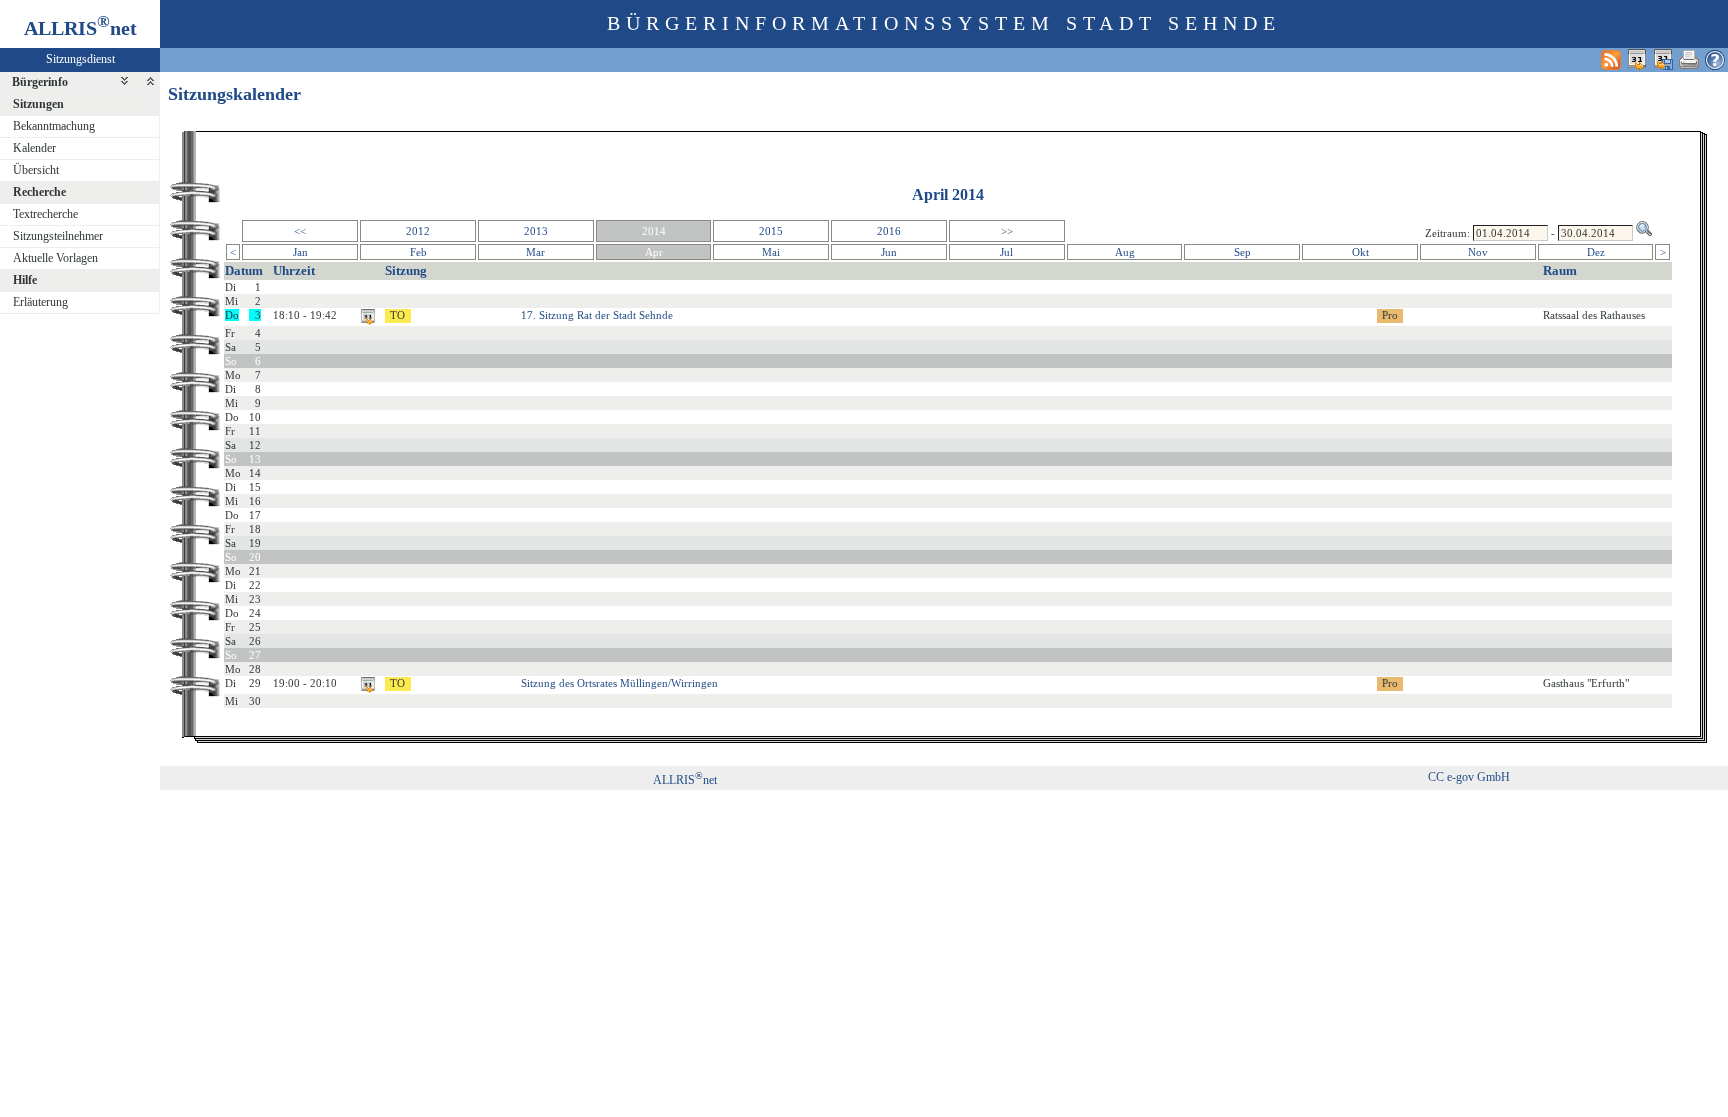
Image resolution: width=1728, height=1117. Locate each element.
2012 (418, 231)
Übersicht (36, 170)
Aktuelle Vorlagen (55, 258)
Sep (1242, 252)
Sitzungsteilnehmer (58, 236)
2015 (771, 231)
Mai (771, 252)
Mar (535, 252)
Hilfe (25, 280)
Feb (418, 252)
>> (1007, 231)
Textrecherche (45, 214)
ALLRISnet (685, 780)
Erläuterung (40, 302)
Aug (1125, 252)
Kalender (34, 148)
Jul (1006, 252)
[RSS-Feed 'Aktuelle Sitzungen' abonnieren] (1611, 59)
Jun (889, 252)
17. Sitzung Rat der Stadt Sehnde (597, 315)
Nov (1478, 252)
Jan (300, 252)
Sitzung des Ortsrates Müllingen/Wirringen (619, 683)
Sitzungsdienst (80, 59)
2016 (889, 231)
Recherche (39, 192)
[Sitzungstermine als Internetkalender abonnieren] (1637, 59)
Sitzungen (38, 104)
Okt (1360, 252)
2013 (536, 231)
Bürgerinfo (40, 82)
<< (300, 231)
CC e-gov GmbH (1469, 777)
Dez (1596, 252)
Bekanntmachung (54, 126)
